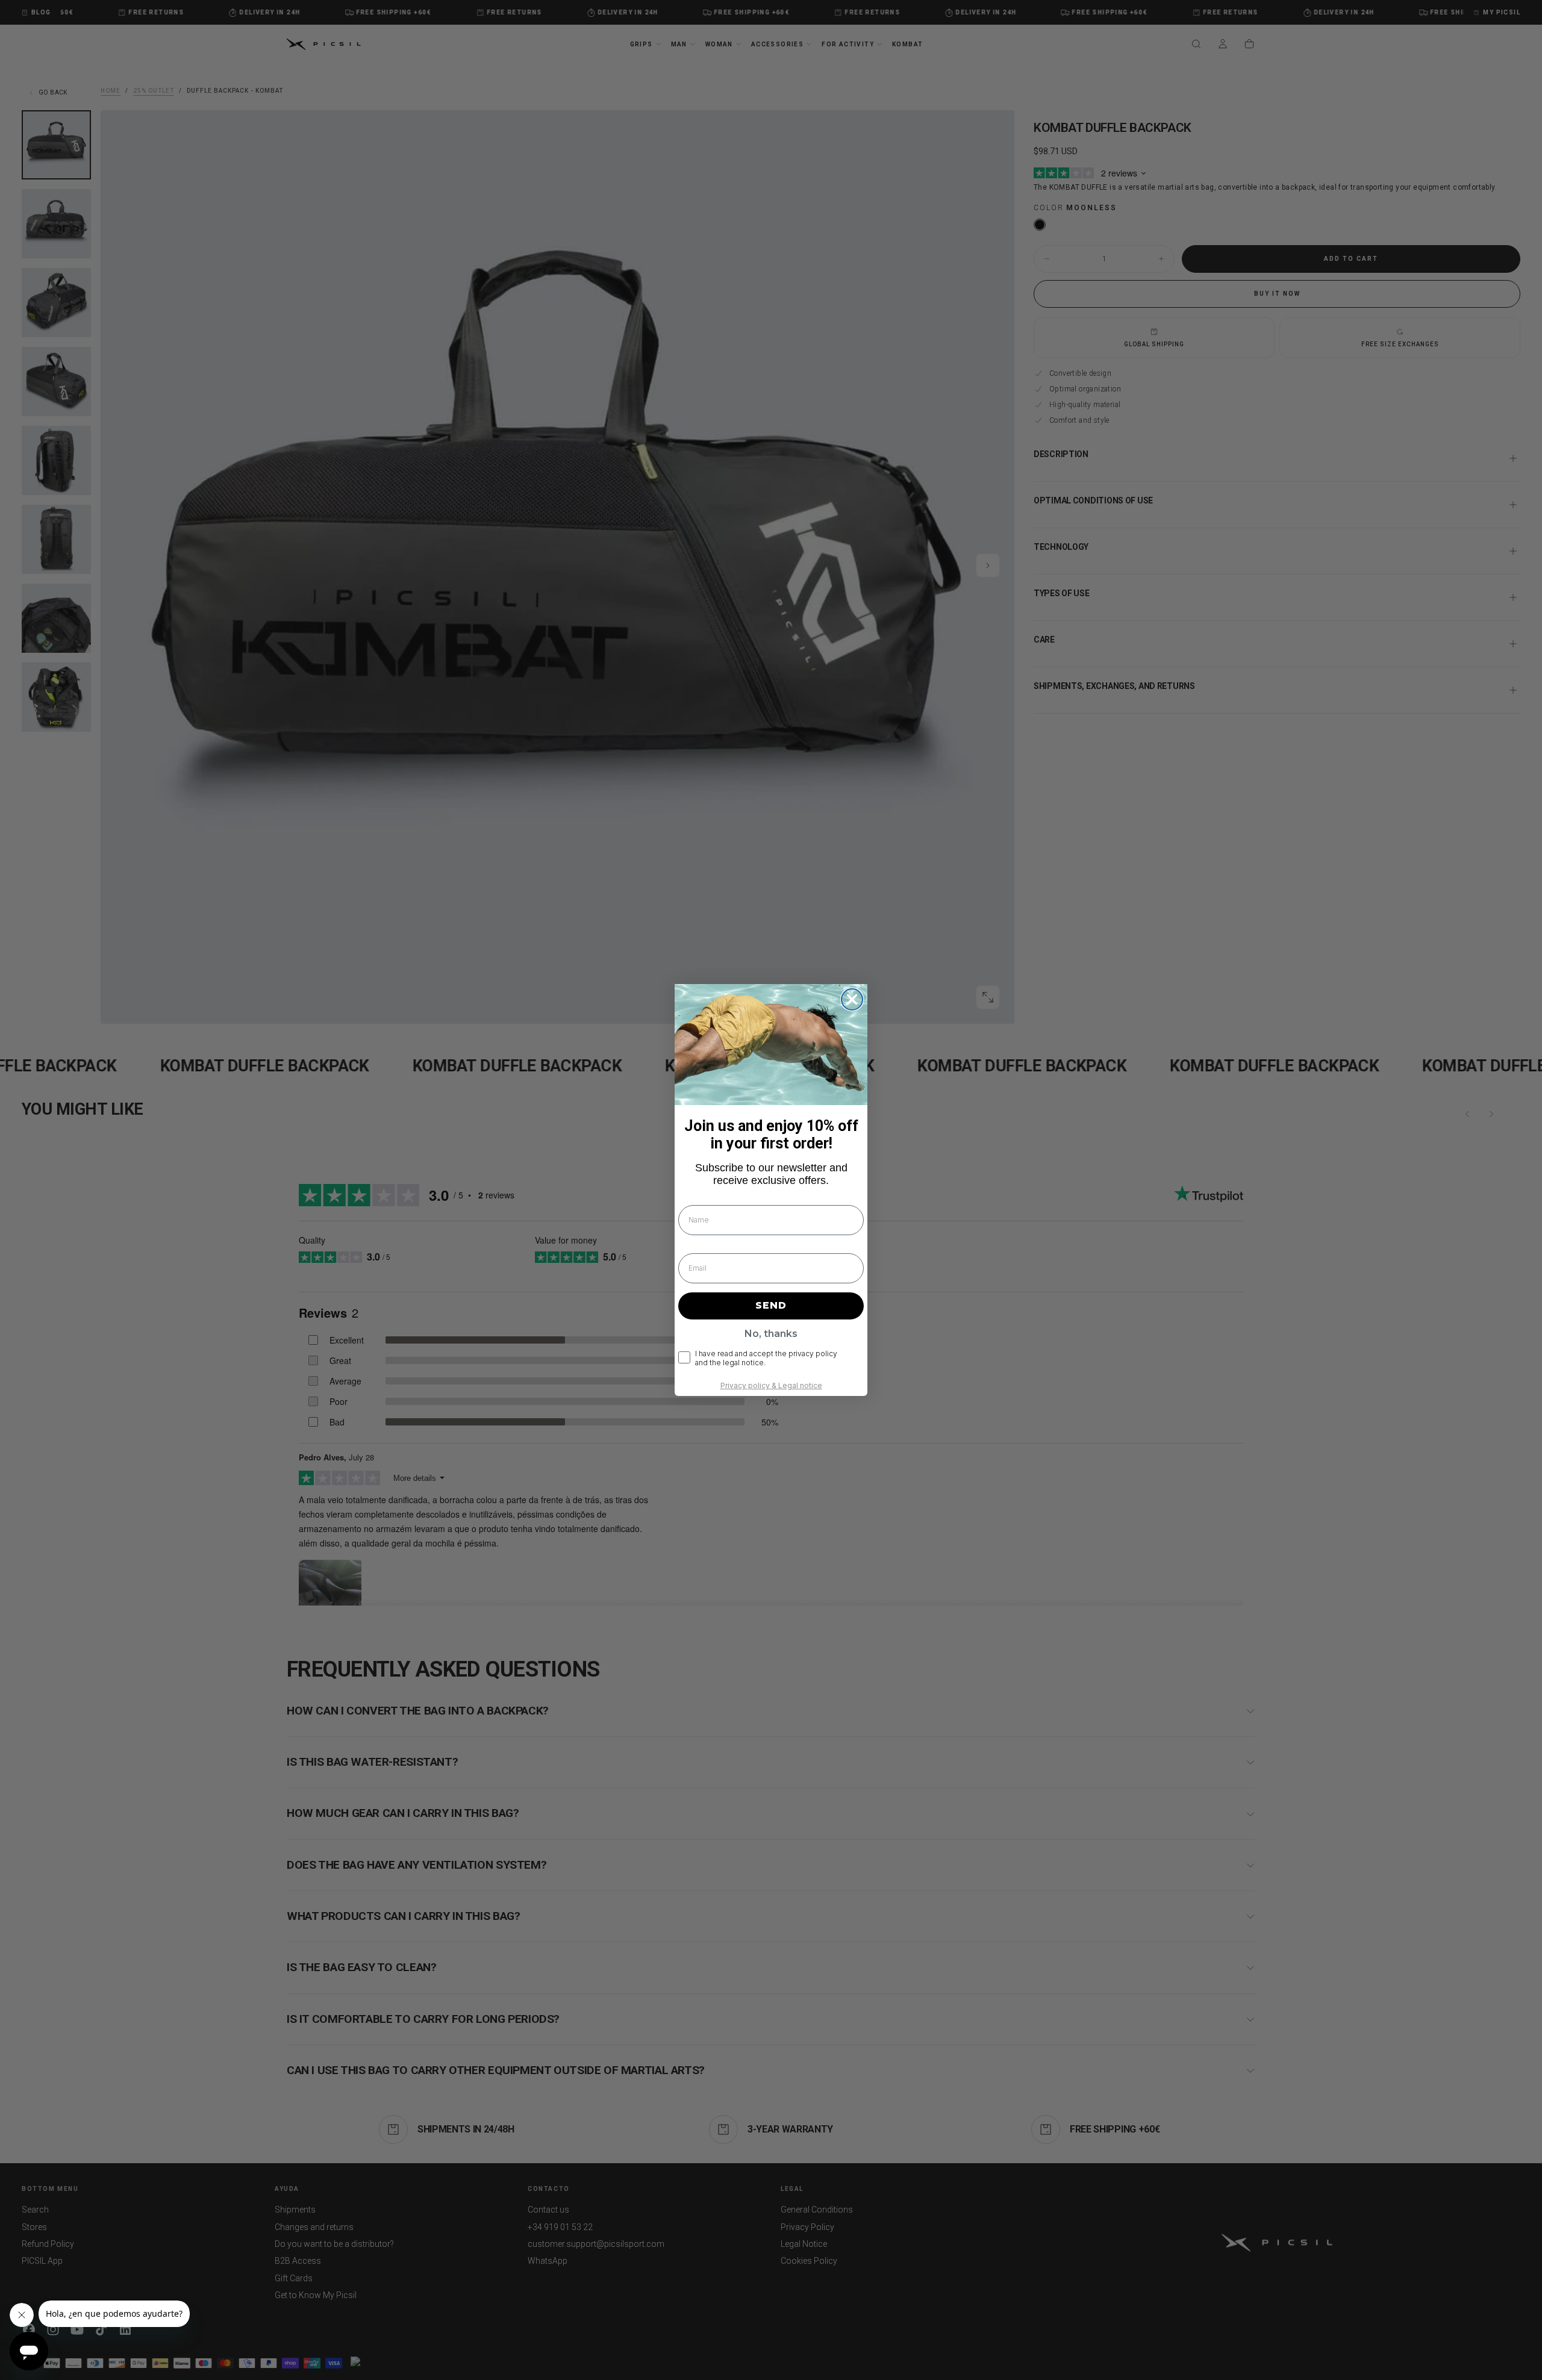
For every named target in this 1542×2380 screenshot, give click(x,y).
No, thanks (771, 1334)
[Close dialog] (852, 999)
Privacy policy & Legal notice (771, 1385)
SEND (771, 1305)
